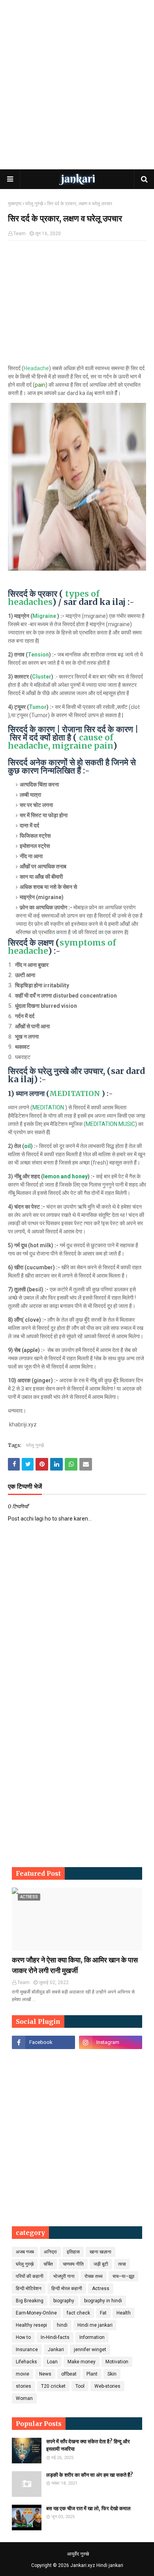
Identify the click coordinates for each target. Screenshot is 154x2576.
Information (92, 2337)
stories (23, 2386)
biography (64, 2301)
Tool (80, 2386)
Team (20, 234)
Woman (24, 2398)
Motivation (117, 2362)
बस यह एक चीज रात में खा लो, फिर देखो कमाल (88, 2508)
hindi (62, 2325)
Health (124, 2313)
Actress (101, 2289)
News (45, 2374)
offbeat (69, 2374)
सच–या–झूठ (123, 2276)
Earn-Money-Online (36, 2313)
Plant (92, 2374)
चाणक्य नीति (73, 2264)
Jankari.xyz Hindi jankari (97, 2565)
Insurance (27, 2350)
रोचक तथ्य (94, 2276)
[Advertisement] (77, 85)
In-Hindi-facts (55, 2337)
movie (23, 2374)
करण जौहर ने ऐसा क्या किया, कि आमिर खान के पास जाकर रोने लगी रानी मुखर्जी (75, 1965)
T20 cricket (53, 2386)
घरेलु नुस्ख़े (34, 204)
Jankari (56, 2350)
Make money (82, 2362)
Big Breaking (30, 2301)
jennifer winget (90, 2350)
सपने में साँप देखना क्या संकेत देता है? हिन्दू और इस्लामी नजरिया (88, 2445)
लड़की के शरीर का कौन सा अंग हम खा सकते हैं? (90, 2475)
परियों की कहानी (30, 2276)
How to (23, 2337)
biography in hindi (103, 2301)
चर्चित (48, 2264)
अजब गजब (25, 2252)
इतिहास (73, 2252)
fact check (78, 2313)
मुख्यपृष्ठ (15, 204)
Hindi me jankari (95, 2325)
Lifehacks (26, 2362)
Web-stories (107, 2386)
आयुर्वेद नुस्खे (78, 2554)
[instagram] (111, 2042)
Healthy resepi (31, 2325)
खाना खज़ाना (100, 2252)
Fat (103, 2313)
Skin (112, 2374)
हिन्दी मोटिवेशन (29, 2289)
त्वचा (122, 2264)
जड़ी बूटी (101, 2264)
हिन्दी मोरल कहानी (67, 2289)
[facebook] (43, 2042)
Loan (52, 2362)
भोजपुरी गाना (64, 2276)
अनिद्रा (50, 2252)
